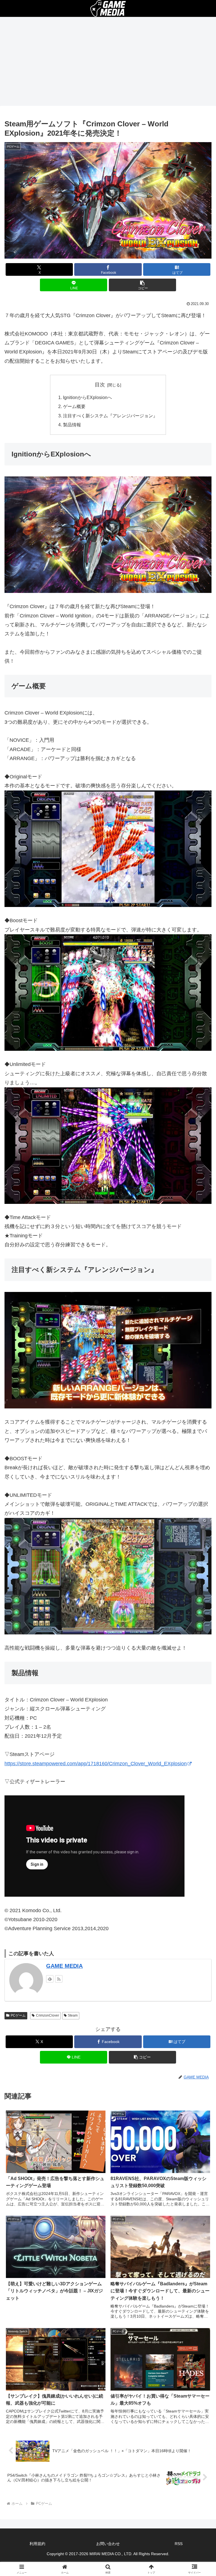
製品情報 (72, 425)
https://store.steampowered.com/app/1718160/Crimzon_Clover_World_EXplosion (96, 1764)
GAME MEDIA (64, 1966)
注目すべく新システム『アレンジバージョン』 (110, 416)
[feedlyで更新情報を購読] (50, 1979)
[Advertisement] (108, 63)
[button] (142, 285)
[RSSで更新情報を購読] (59, 1979)
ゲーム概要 (74, 406)
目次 (100, 385)
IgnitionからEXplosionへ (87, 397)
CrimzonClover (48, 2015)
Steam (73, 2015)
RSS (179, 2544)
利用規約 (37, 2544)
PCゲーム (18, 2015)
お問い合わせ (108, 2544)
